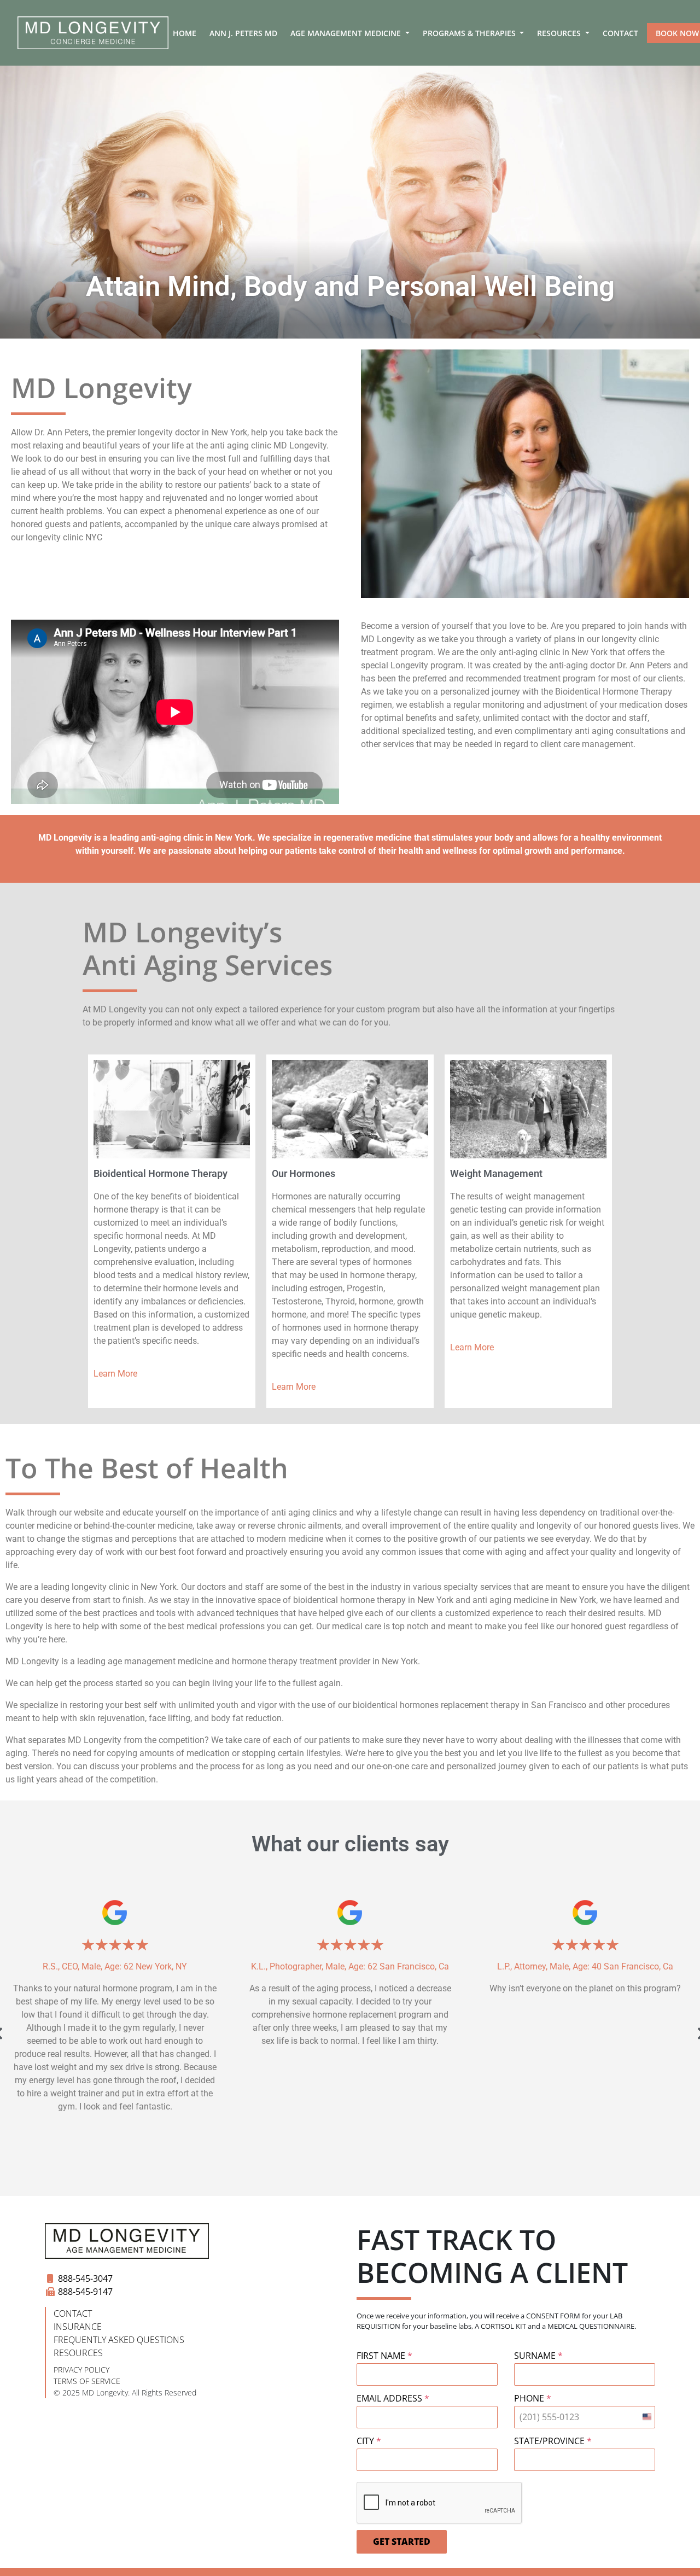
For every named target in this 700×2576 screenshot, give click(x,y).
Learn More (115, 1374)
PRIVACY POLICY (81, 2370)
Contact (620, 33)
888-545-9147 (85, 2292)
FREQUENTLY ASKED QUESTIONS (119, 2340)
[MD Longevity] (93, 33)
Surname (538, 2356)
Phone (533, 2398)
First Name (384, 2356)
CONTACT (73, 2313)
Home (185, 33)
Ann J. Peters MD (243, 33)
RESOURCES (78, 2353)
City (369, 2441)
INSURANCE (78, 2327)
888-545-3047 (85, 2278)
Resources (560, 33)
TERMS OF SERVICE (87, 2381)
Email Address (393, 2398)
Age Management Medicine (347, 33)
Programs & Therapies (470, 33)
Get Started (402, 2542)
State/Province (553, 2441)
